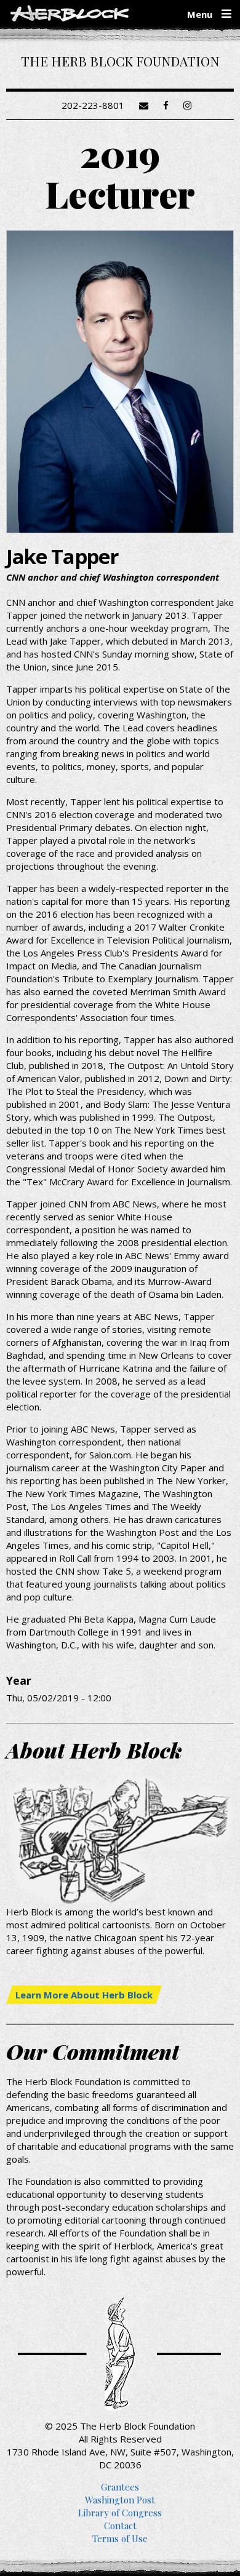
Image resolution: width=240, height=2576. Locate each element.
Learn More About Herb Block (84, 1995)
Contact (120, 2526)
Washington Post (120, 2500)
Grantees (120, 2487)
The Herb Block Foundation (120, 61)
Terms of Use (120, 2538)
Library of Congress (120, 2513)
